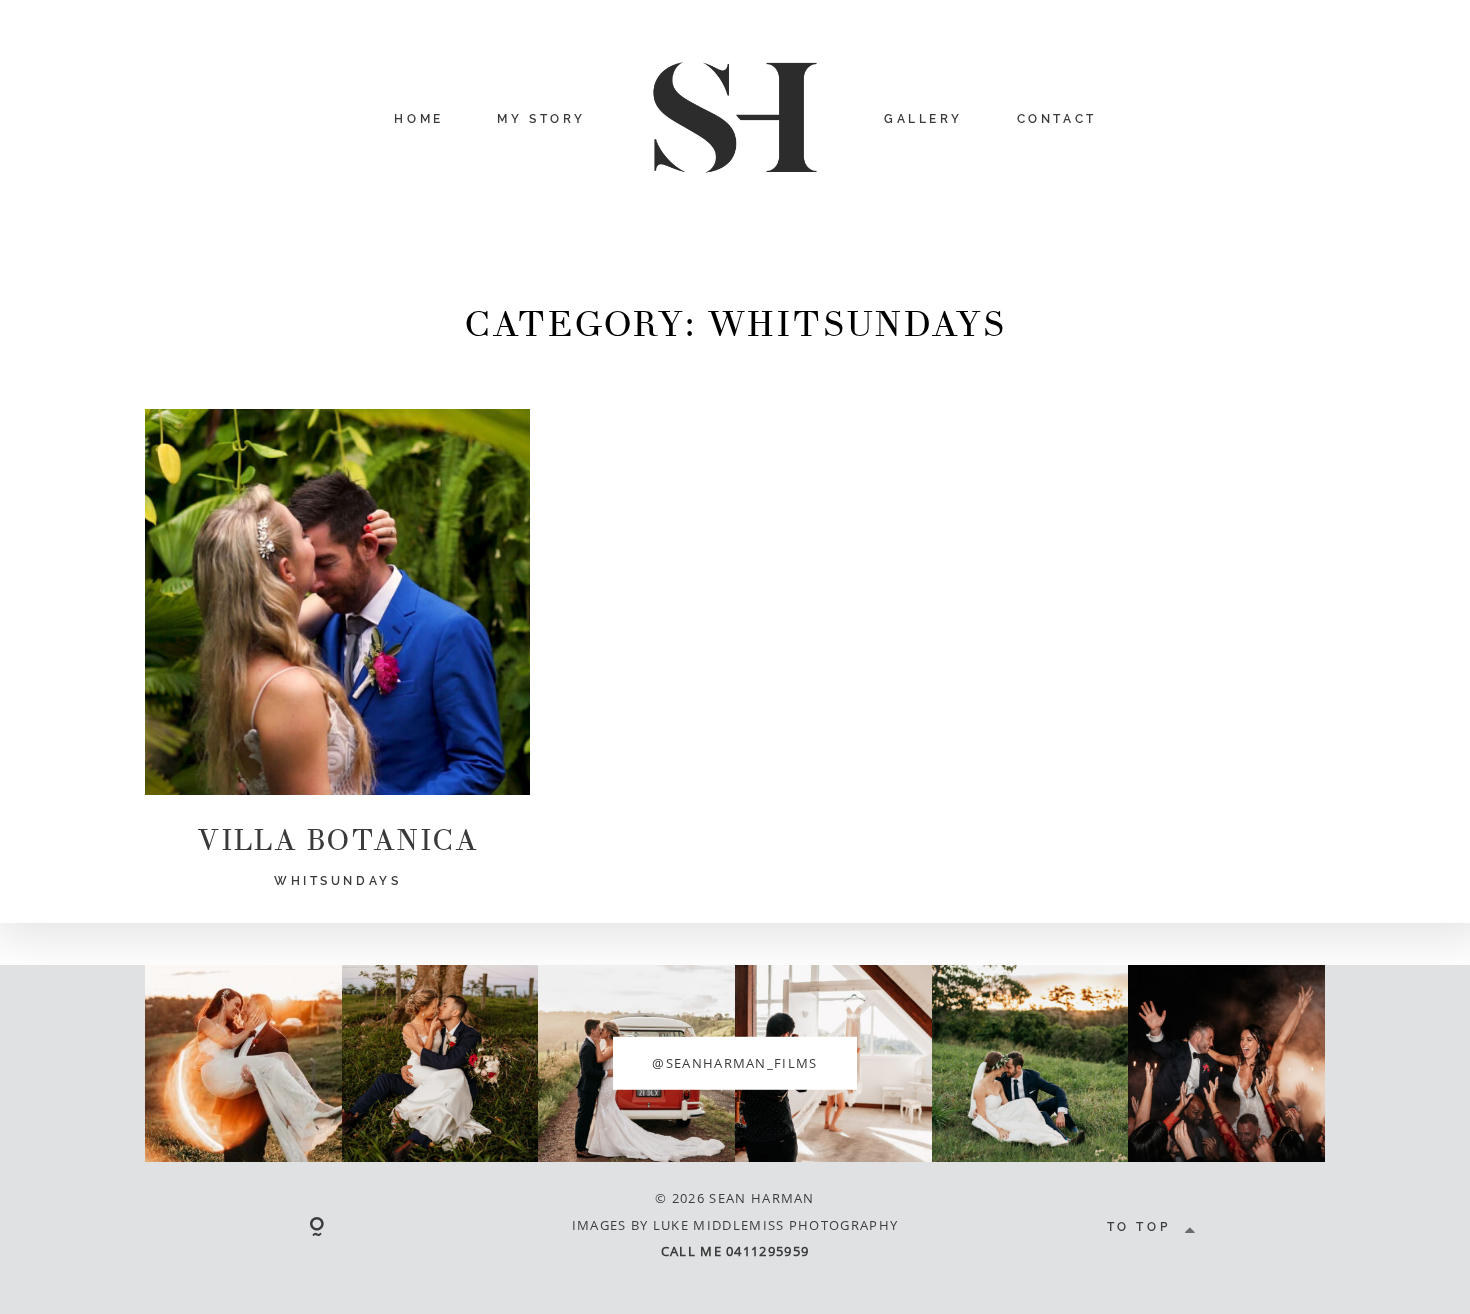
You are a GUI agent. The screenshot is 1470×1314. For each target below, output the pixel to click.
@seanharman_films (734, 1063)
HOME (418, 119)
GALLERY (923, 119)
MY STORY (541, 119)
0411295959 (767, 1251)
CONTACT (1057, 119)
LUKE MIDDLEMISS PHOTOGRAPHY (775, 1225)
